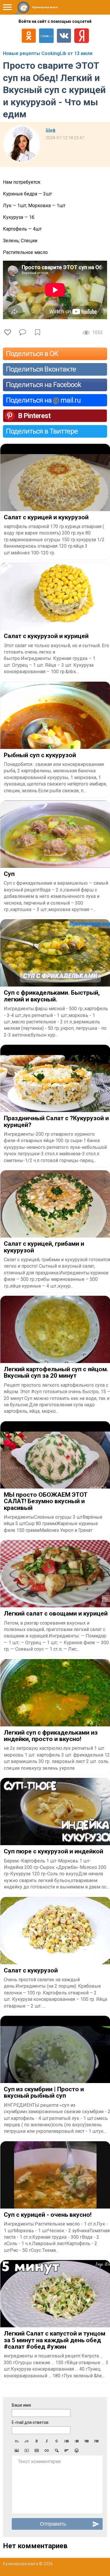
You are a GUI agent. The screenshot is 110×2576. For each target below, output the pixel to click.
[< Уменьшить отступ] (87, 2441)
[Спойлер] (57, 2450)
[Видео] (27, 2450)
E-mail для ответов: (31, 2422)
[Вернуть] (27, 2441)
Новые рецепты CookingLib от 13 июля (48, 53)
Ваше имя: (22, 2405)
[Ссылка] (47, 2450)
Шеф (51, 130)
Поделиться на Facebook (44, 385)
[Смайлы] (77, 2450)
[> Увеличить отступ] (97, 2441)
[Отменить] (17, 2441)
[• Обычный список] (67, 2441)
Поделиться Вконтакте (41, 369)
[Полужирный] (37, 2441)
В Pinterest (34, 416)
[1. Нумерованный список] (77, 2441)
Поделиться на (43, 400)
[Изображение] (17, 2450)
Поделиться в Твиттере (42, 431)
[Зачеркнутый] (57, 2441)
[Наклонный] (47, 2441)
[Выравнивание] (67, 2450)
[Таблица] (37, 2450)
